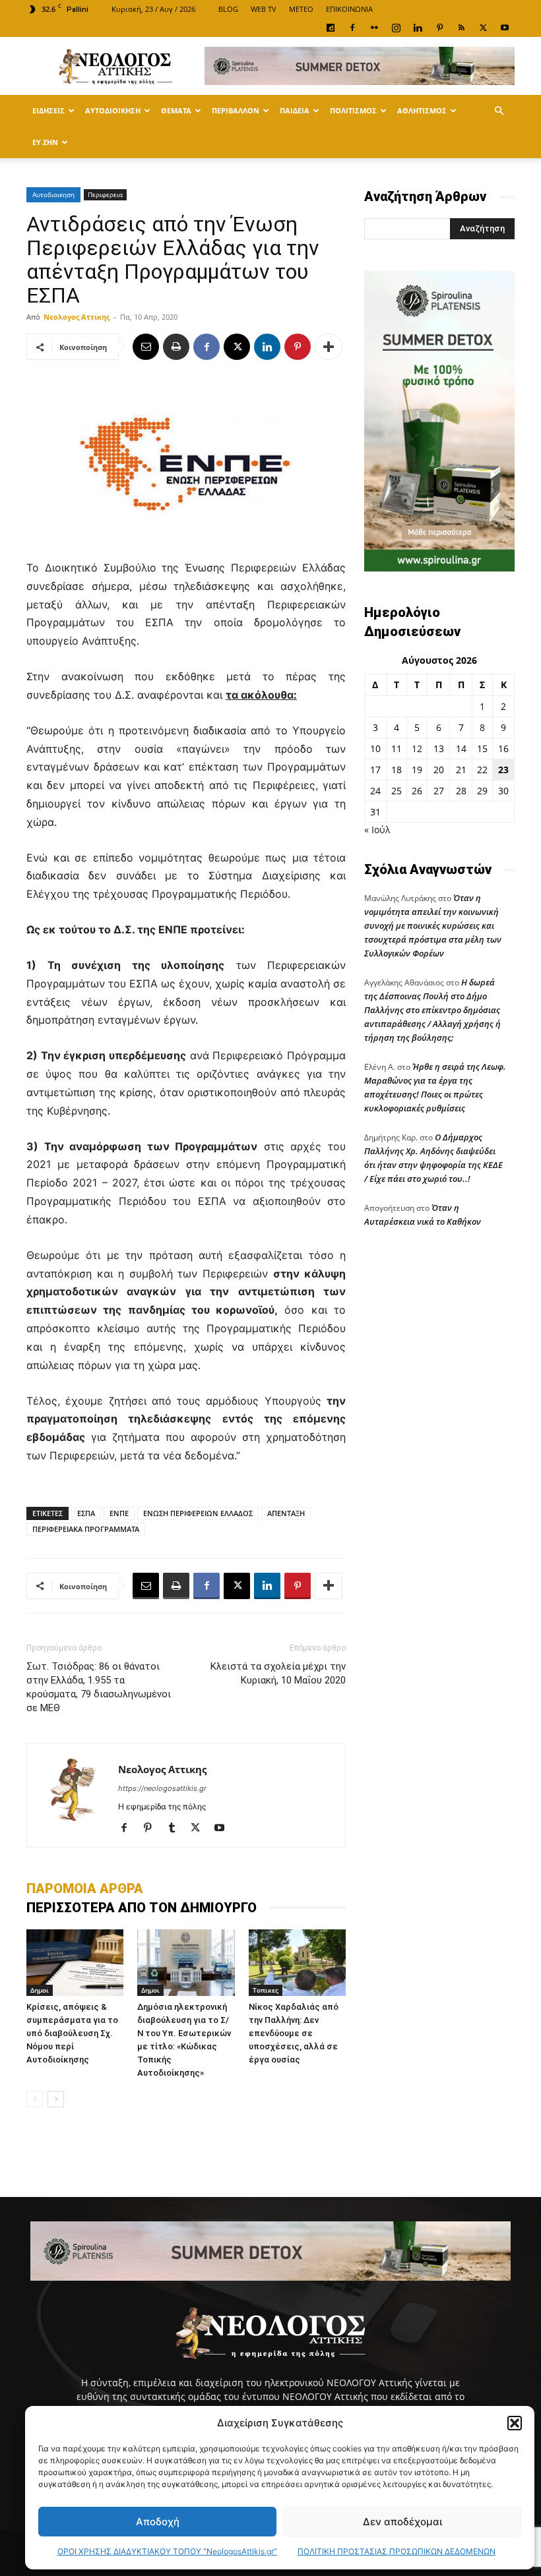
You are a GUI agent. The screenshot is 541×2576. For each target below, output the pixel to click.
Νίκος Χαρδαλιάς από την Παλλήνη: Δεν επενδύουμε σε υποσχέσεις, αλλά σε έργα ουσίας (294, 2033)
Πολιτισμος (353, 110)
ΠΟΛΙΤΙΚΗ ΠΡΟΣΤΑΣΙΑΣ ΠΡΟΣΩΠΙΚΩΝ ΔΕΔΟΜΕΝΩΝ (397, 2551)
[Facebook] (352, 28)
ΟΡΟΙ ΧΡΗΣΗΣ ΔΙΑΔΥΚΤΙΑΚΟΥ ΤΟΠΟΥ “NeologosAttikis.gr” (167, 2551)
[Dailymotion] (331, 28)
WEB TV (264, 9)
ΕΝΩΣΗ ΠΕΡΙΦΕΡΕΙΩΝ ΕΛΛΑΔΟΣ (198, 1513)
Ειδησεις (48, 110)
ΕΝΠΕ (119, 1513)
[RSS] (461, 28)
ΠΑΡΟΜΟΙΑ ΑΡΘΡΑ (85, 1888)
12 (417, 748)
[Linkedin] (418, 28)
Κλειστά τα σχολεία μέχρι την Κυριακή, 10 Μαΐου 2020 (278, 1673)
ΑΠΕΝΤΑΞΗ (286, 1513)
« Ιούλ (377, 830)
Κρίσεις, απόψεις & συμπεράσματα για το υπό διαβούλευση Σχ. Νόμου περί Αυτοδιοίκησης (72, 2033)
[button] (515, 2423)
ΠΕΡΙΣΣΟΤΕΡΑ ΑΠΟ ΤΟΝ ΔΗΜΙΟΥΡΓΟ (142, 1908)
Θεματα (176, 110)
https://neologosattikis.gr (162, 1788)
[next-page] (56, 2099)
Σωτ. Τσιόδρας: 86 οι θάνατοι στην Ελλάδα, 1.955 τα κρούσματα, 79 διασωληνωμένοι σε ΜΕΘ (99, 1687)
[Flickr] (374, 28)
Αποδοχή (158, 2522)
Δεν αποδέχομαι (402, 2522)
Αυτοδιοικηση (113, 110)
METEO (301, 9)
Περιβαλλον (236, 110)
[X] (483, 28)
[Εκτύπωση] (176, 347)
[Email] (146, 347)
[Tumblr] (176, 1829)
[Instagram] (396, 28)
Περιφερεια (105, 194)
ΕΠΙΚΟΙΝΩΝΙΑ (349, 9)
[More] (329, 347)
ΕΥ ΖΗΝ (45, 142)
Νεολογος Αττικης (77, 317)
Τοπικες (266, 1990)
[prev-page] (35, 2099)
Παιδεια (295, 110)
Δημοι (40, 1990)
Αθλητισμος (422, 110)
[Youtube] (505, 28)
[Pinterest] (439, 28)
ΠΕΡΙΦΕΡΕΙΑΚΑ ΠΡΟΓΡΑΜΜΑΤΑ (86, 1529)
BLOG (228, 9)
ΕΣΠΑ (86, 1513)
